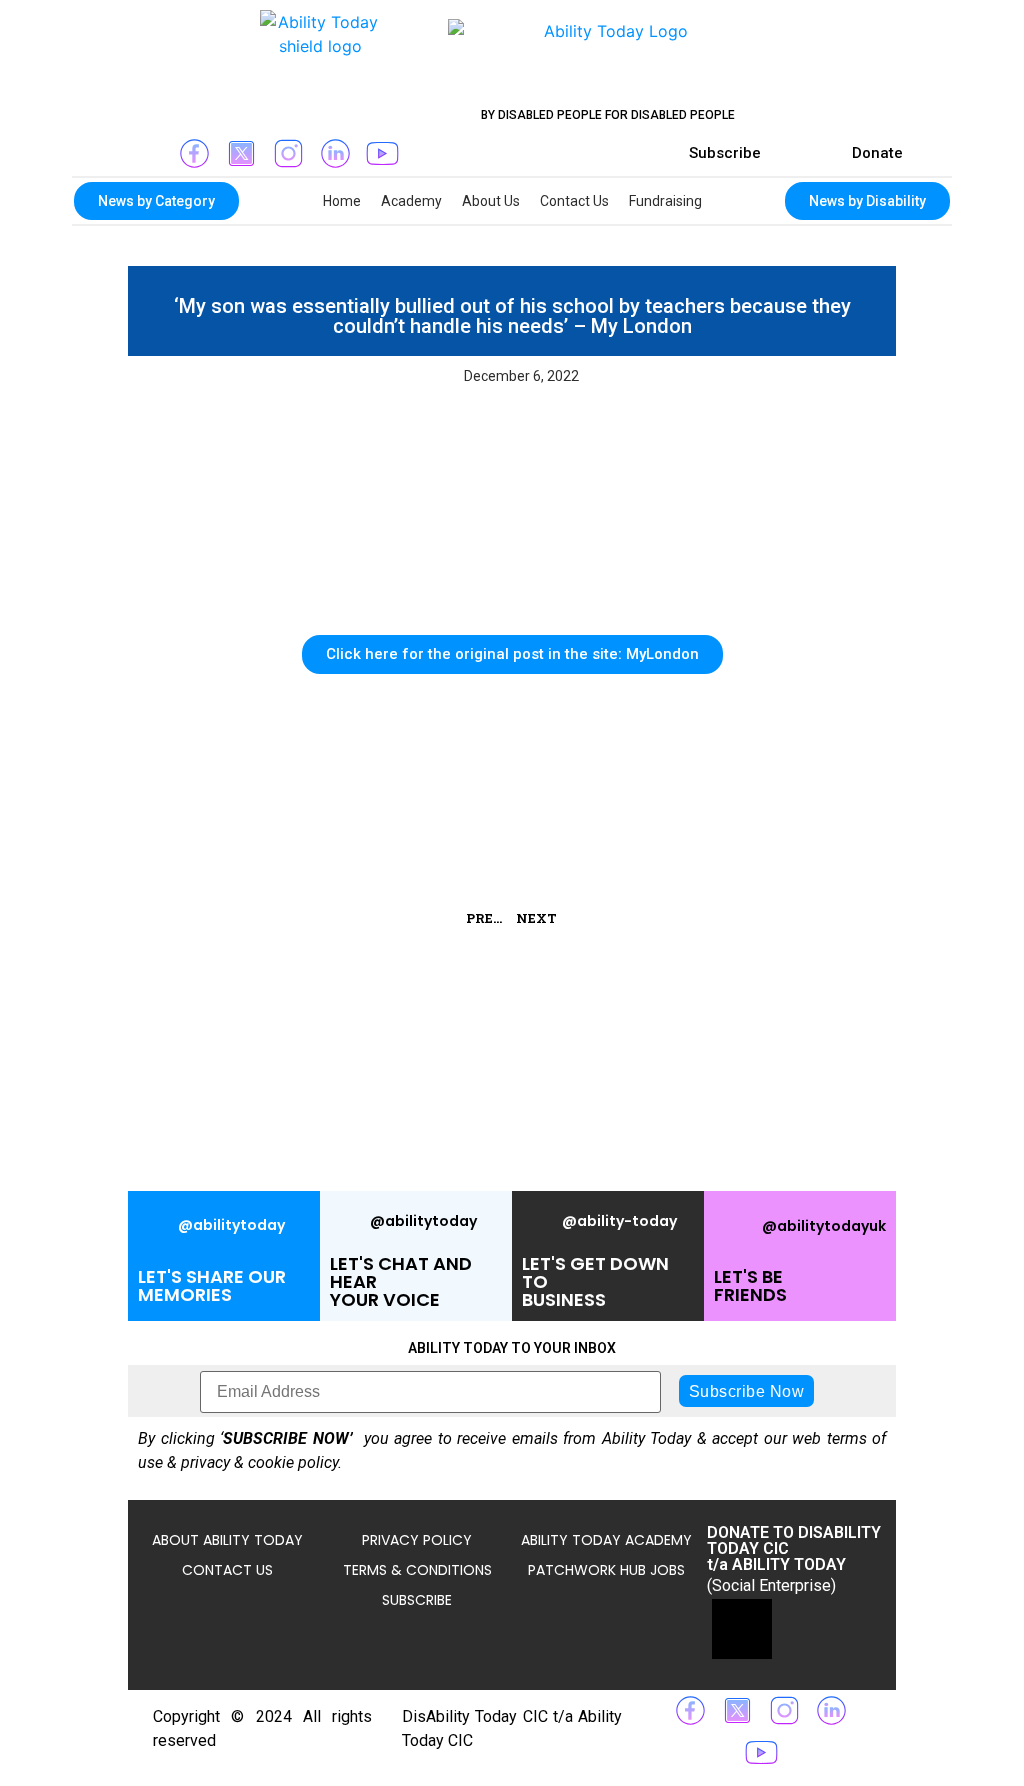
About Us (491, 201)
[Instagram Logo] (288, 153)
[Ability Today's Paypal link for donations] (742, 1629)
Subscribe (417, 1600)
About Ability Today (227, 1540)
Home (342, 201)
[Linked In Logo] (335, 153)
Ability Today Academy (606, 1540)
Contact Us (574, 201)
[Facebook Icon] (194, 153)
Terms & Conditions (417, 1570)
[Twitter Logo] (241, 153)
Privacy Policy (417, 1540)
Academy (411, 201)
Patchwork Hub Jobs (606, 1570)
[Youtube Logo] (382, 153)
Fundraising (665, 201)
